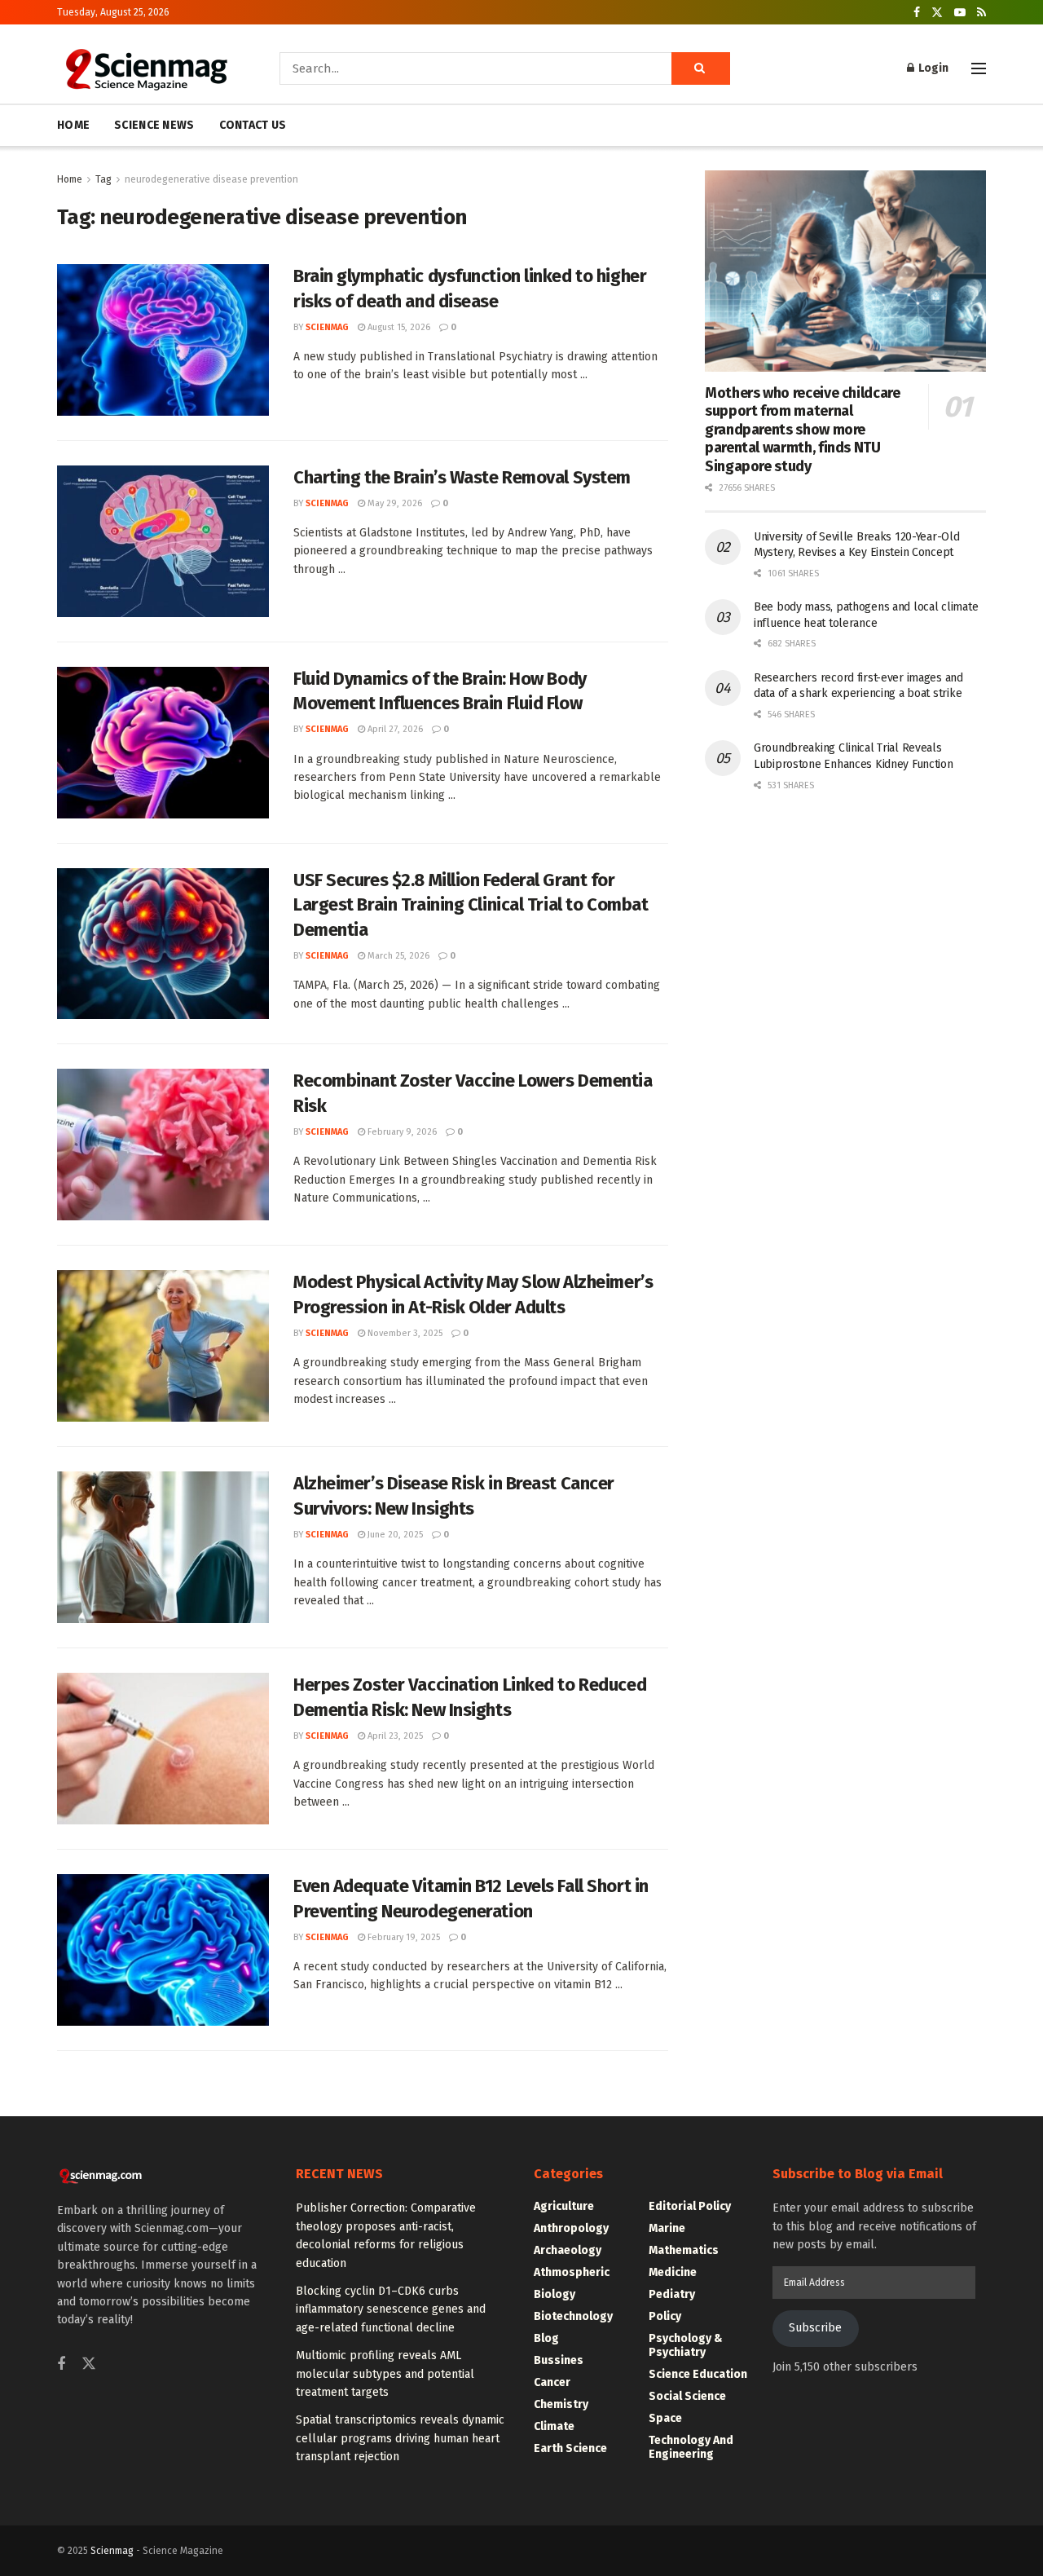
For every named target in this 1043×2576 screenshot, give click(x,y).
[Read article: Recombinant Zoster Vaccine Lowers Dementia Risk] (163, 1145)
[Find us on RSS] (981, 13)
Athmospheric (572, 2272)
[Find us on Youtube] (960, 13)
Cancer (552, 2382)
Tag (103, 179)
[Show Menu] (979, 68)
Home (70, 179)
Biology (555, 2294)
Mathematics (684, 2250)
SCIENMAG (327, 327)
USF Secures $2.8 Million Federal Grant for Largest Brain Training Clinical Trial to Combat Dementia (471, 905)
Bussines (559, 2360)
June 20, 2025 (394, 1535)
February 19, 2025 (403, 1937)
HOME (73, 125)
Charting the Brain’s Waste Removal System (462, 477)
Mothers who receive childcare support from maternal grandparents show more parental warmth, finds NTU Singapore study (803, 430)
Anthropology (571, 2228)
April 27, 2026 (394, 729)
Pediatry (672, 2294)
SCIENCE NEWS (154, 125)
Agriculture (564, 2206)
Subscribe (815, 2328)
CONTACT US (253, 125)
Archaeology (568, 2250)
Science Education (698, 2374)
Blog (546, 2338)
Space (665, 2418)
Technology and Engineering (691, 2447)
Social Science (687, 2396)
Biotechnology (573, 2316)
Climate (554, 2426)
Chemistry (561, 2404)
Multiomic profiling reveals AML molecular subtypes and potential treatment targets (385, 2374)
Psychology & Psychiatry (686, 2345)
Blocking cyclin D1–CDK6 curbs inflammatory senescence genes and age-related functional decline (391, 2309)
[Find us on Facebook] (917, 13)
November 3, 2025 (404, 1333)
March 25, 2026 (397, 956)
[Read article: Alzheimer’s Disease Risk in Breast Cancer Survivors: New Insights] (163, 1547)
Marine (667, 2228)
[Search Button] (701, 68)
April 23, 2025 (394, 1736)
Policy (665, 2316)
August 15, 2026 (398, 327)
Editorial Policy (690, 2206)
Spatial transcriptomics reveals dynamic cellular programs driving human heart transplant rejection (400, 2438)
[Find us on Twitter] (937, 13)
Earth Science (570, 2448)
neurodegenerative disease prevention (211, 179)
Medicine (673, 2272)
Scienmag (112, 2551)
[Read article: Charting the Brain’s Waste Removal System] (163, 541)
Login (932, 68)
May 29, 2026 (394, 503)
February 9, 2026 (401, 1132)
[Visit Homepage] (145, 68)
